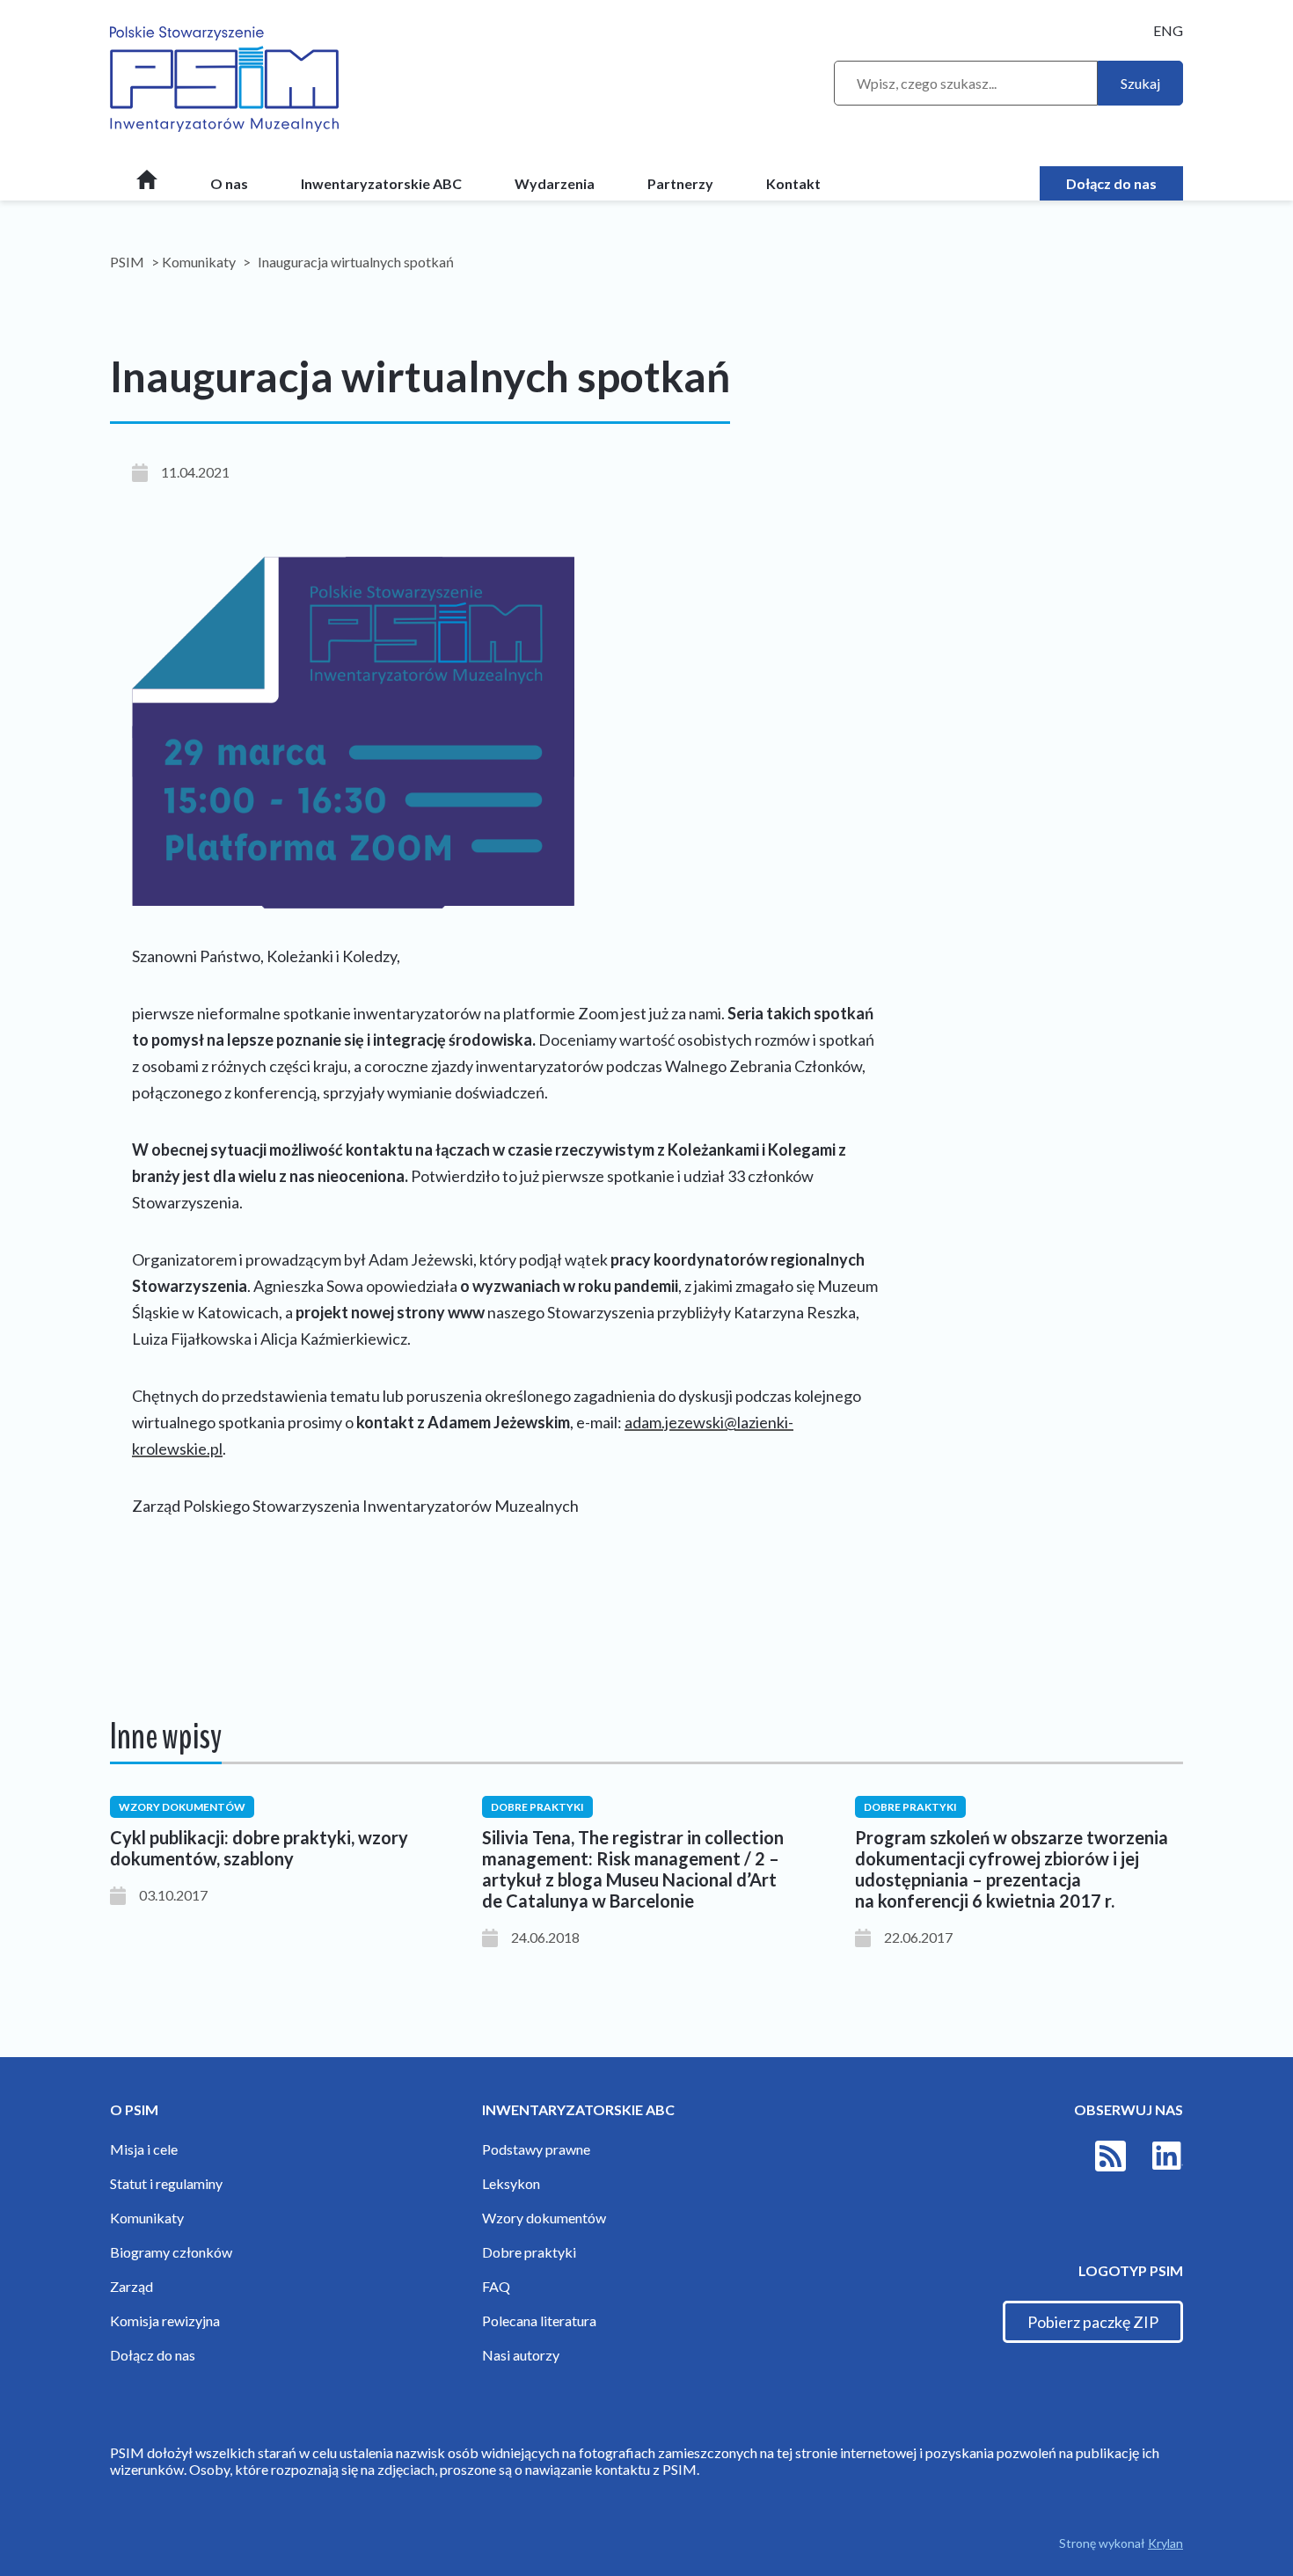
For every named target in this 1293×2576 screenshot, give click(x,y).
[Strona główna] (147, 185)
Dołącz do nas (1111, 183)
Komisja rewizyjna (165, 2321)
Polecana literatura (539, 2321)
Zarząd (131, 2286)
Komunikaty (199, 262)
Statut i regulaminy (166, 2183)
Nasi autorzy (521, 2355)
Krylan (1165, 2543)
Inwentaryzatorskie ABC (381, 183)
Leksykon (511, 2183)
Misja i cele (144, 2149)
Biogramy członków (171, 2252)
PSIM (127, 262)
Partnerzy (680, 183)
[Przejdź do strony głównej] (224, 80)
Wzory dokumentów (544, 2218)
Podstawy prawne (536, 2149)
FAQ (496, 2286)
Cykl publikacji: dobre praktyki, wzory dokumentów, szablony (259, 1848)
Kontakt (793, 183)
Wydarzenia (555, 183)
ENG (1168, 30)
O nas (229, 183)
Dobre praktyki (529, 2252)
